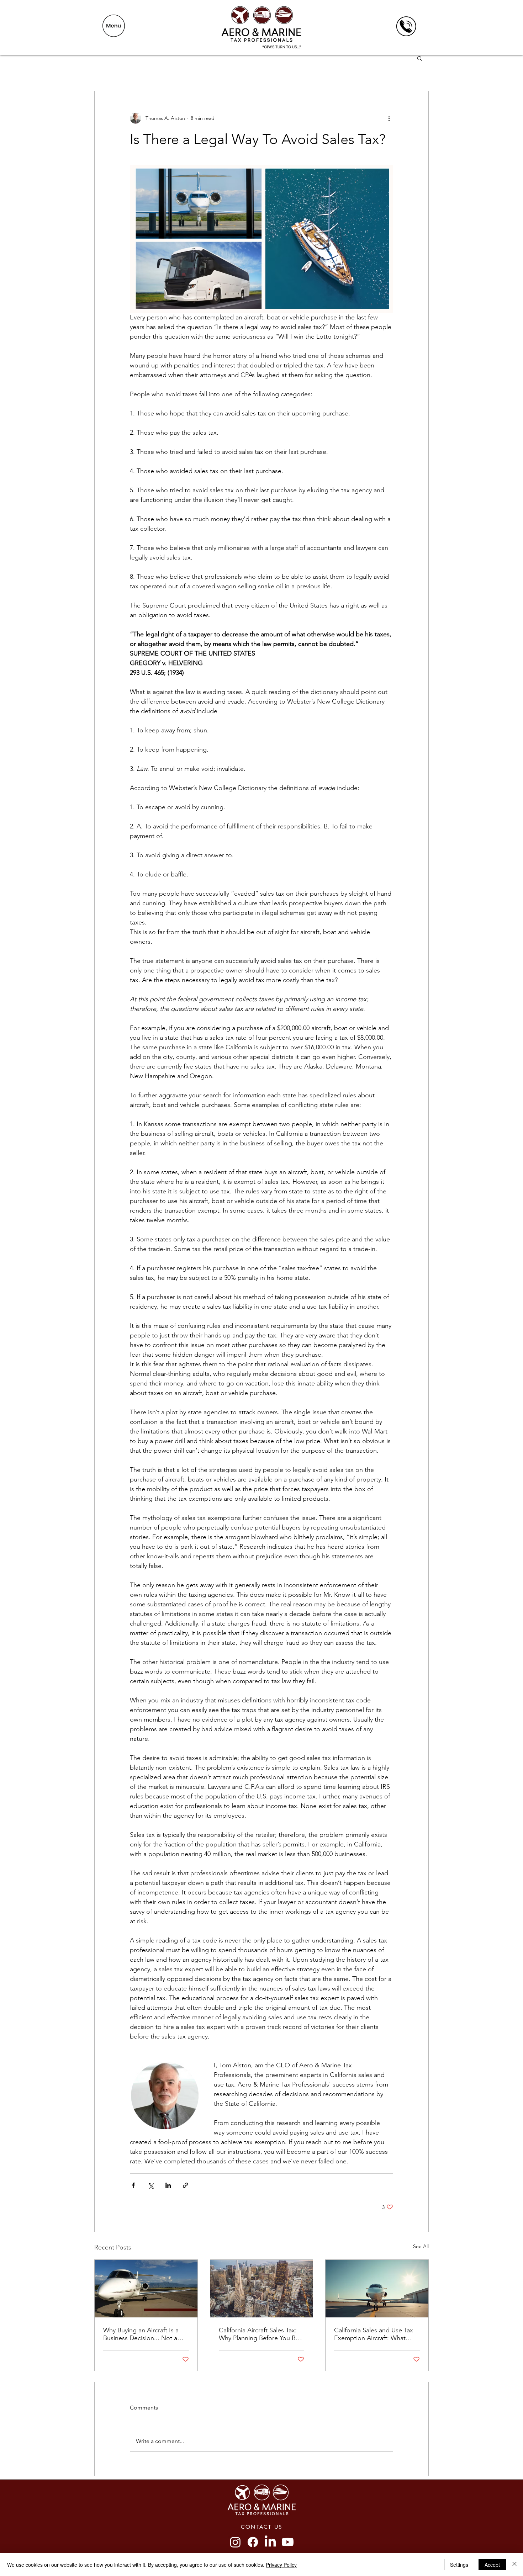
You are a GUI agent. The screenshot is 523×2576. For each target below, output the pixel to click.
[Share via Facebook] (133, 2185)
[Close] (514, 2565)
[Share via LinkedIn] (168, 2185)
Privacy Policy (281, 2565)
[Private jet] (146, 2289)
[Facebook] (253, 2542)
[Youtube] (288, 2542)
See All (421, 2246)
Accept (492, 2565)
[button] (114, 26)
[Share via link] (186, 2185)
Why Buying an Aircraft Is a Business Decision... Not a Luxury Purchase (141, 2334)
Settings (459, 2565)
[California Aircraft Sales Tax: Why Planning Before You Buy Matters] (262, 2289)
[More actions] (389, 118)
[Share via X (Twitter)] (151, 2185)
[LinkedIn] (270, 2542)
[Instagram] (235, 2542)
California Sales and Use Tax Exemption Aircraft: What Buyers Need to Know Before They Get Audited (376, 2334)
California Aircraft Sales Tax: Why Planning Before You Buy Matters (260, 2334)
